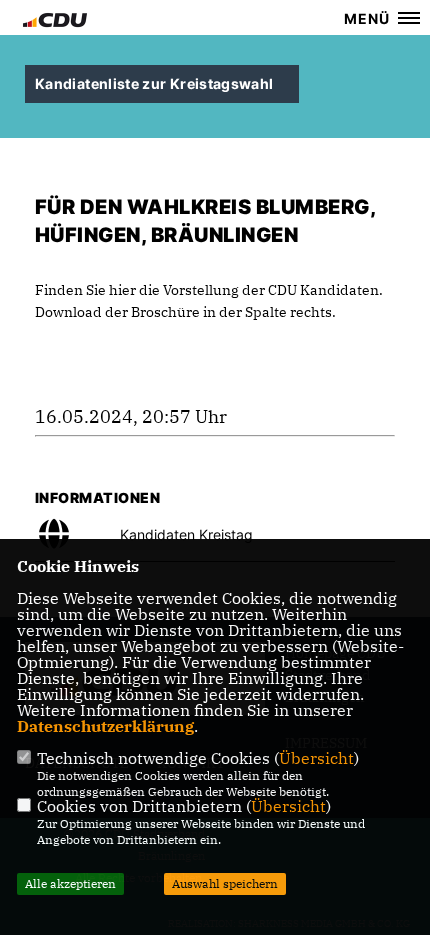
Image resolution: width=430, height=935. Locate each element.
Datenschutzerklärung (105, 726)
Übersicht (316, 758)
